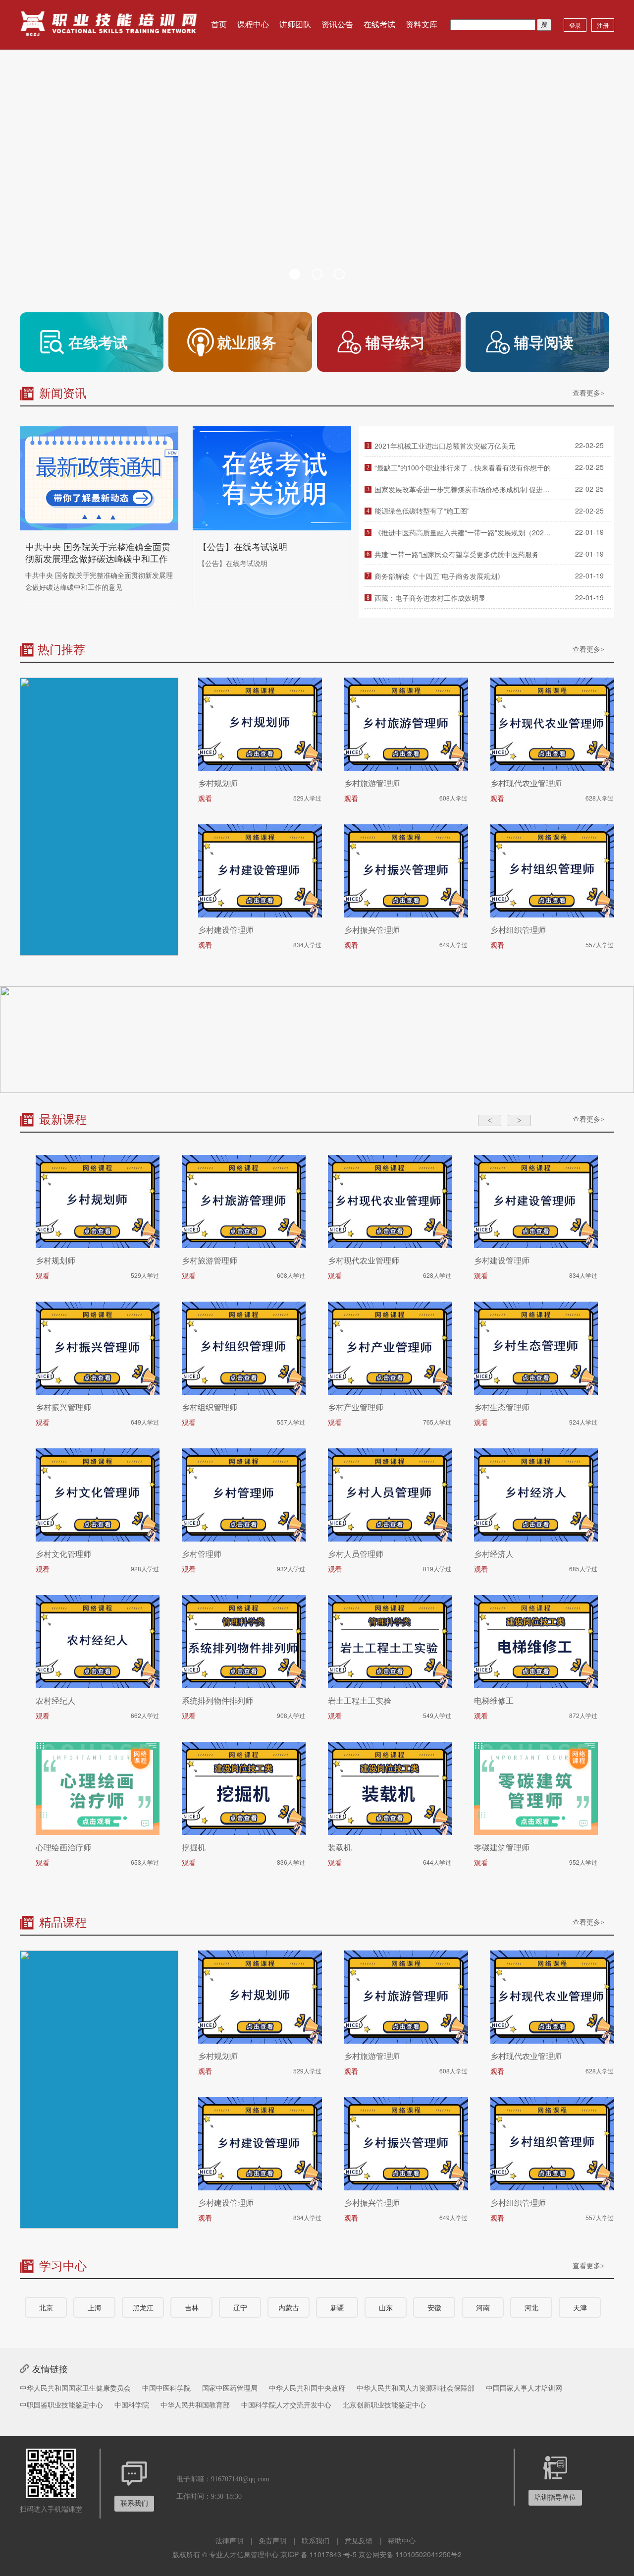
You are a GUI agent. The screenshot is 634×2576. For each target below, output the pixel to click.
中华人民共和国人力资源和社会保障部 (416, 2388)
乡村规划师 (218, 783)
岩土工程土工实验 (360, 1701)
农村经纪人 (55, 1701)
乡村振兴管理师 (372, 930)
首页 (219, 25)
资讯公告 (337, 25)
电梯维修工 (494, 1701)
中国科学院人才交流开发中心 (286, 2404)
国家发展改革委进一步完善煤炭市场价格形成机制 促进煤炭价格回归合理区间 (463, 489)
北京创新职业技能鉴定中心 (384, 2404)
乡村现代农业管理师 (526, 783)
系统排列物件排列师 (217, 1701)
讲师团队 (295, 25)
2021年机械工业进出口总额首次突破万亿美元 (445, 446)
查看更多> (588, 393)
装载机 (340, 1847)
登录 (575, 25)
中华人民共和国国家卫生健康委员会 (75, 2388)
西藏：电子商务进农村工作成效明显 (430, 598)
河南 (483, 2307)
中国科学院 (132, 2404)
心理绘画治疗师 (63, 1847)
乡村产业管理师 (356, 1407)
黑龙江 (143, 2307)
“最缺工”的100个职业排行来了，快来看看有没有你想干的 (463, 467)
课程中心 (253, 25)
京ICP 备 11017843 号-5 (318, 2554)
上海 (95, 2307)
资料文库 (422, 25)
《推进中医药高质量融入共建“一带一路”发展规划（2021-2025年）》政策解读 (463, 532)
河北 (531, 2307)
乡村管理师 (202, 1554)
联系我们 (316, 2540)
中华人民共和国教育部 (195, 2404)
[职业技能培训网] (109, 25)
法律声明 (229, 2540)
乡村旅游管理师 (372, 783)
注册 (603, 25)
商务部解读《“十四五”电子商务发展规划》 (439, 576)
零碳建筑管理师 (502, 1847)
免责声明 (272, 2540)
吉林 (192, 2307)
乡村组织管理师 (518, 930)
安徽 (434, 2307)
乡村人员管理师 (356, 1554)
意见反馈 (359, 2540)
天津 (580, 2307)
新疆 (337, 2307)
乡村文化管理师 (63, 1554)
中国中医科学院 (166, 2388)
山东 (386, 2307)
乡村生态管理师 (502, 1407)
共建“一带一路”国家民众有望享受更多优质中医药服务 (457, 554)
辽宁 (240, 2307)
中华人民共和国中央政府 (307, 2388)
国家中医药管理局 (230, 2388)
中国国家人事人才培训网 (524, 2388)
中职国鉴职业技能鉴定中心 (61, 2404)
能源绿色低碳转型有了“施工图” (422, 511)
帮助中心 (402, 2540)
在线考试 (379, 25)
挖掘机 (194, 1847)
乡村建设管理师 (226, 930)
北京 (46, 2307)
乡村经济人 (494, 1554)
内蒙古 (289, 2307)
